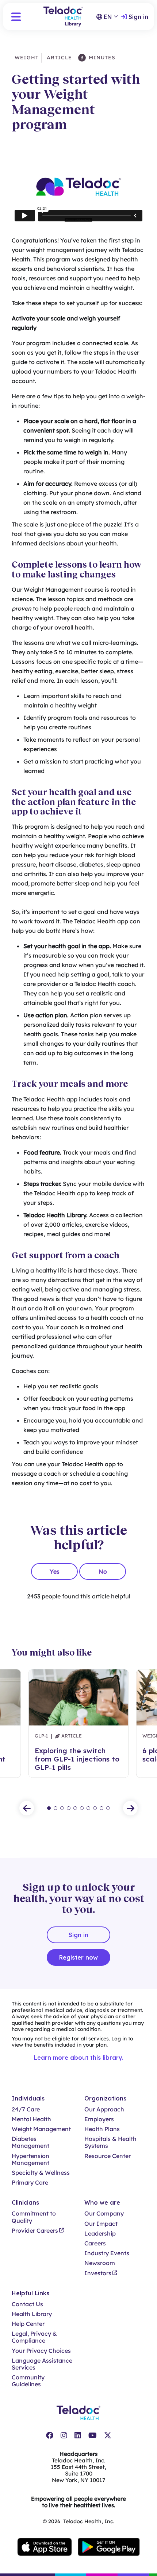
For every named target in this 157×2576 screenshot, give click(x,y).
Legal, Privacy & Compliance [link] (34, 2337)
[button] (16, 17)
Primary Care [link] (30, 2183)
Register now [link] (78, 1957)
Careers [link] (95, 2243)
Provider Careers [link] (35, 2231)
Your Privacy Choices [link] (41, 2351)
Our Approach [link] (104, 2109)
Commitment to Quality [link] (34, 2217)
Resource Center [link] (108, 2156)
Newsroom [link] (100, 2263)
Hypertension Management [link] (30, 2159)
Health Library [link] (32, 2314)
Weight (27, 58)
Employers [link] (99, 2119)
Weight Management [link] (41, 2129)
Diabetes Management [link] (30, 2142)
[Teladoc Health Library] (63, 17)
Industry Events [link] (107, 2253)
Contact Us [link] (27, 2304)
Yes (55, 1571)
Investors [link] (98, 2273)
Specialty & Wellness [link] (41, 2173)
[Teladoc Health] (78, 2413)
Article (58, 58)
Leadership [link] (100, 2234)
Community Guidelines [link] (28, 2381)
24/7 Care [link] (26, 2109)
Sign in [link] (138, 17)
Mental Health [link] (31, 2119)
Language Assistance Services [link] (42, 2364)
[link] (50, 2435)
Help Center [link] (28, 2324)
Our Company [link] (104, 2214)
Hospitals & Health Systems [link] (110, 2142)
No (103, 1571)
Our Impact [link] (101, 2224)
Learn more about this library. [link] (79, 2058)
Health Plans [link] (102, 2129)
